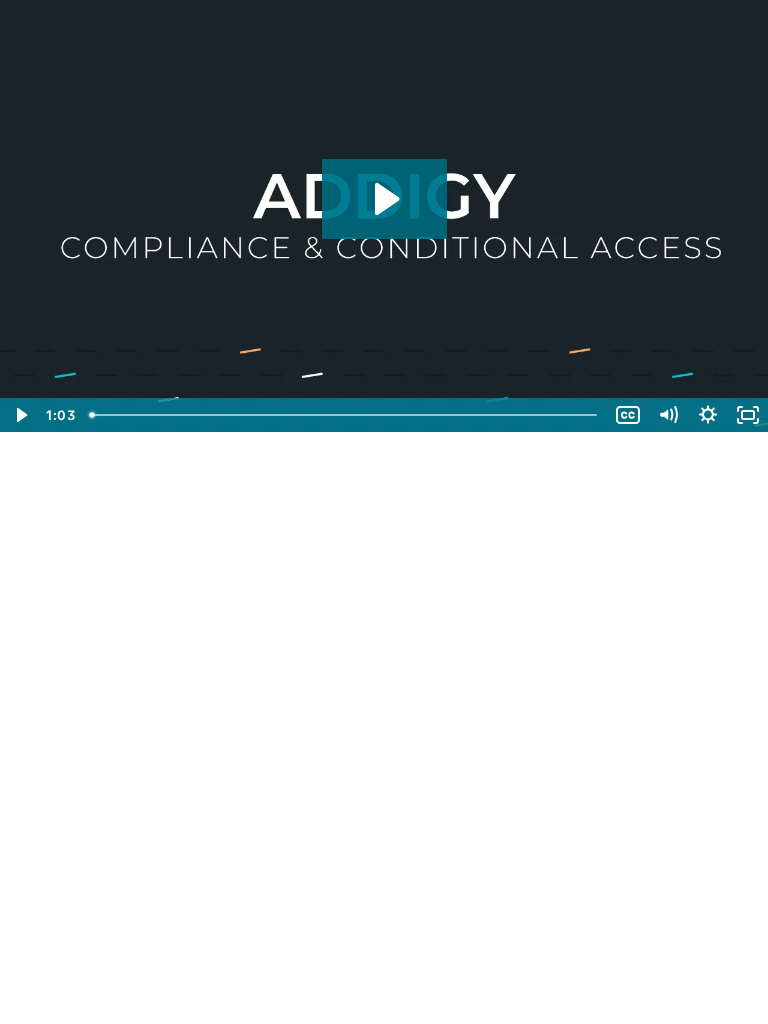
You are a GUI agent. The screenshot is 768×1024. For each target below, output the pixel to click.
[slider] (345, 415)
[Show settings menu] (708, 415)
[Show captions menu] (628, 415)
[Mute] (668, 415)
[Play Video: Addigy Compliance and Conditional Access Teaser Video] (384, 199)
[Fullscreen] (748, 415)
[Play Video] (20, 415)
